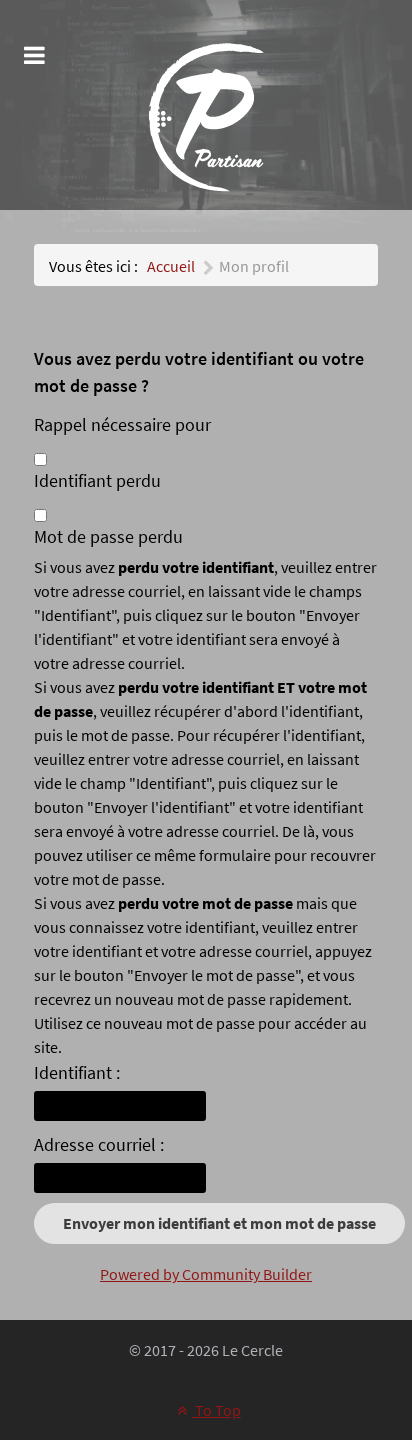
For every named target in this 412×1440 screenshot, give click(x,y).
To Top (216, 1410)
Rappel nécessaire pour (122, 424)
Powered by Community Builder (206, 1274)
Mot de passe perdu (108, 536)
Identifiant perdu (97, 480)
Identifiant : (77, 1072)
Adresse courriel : (99, 1144)
